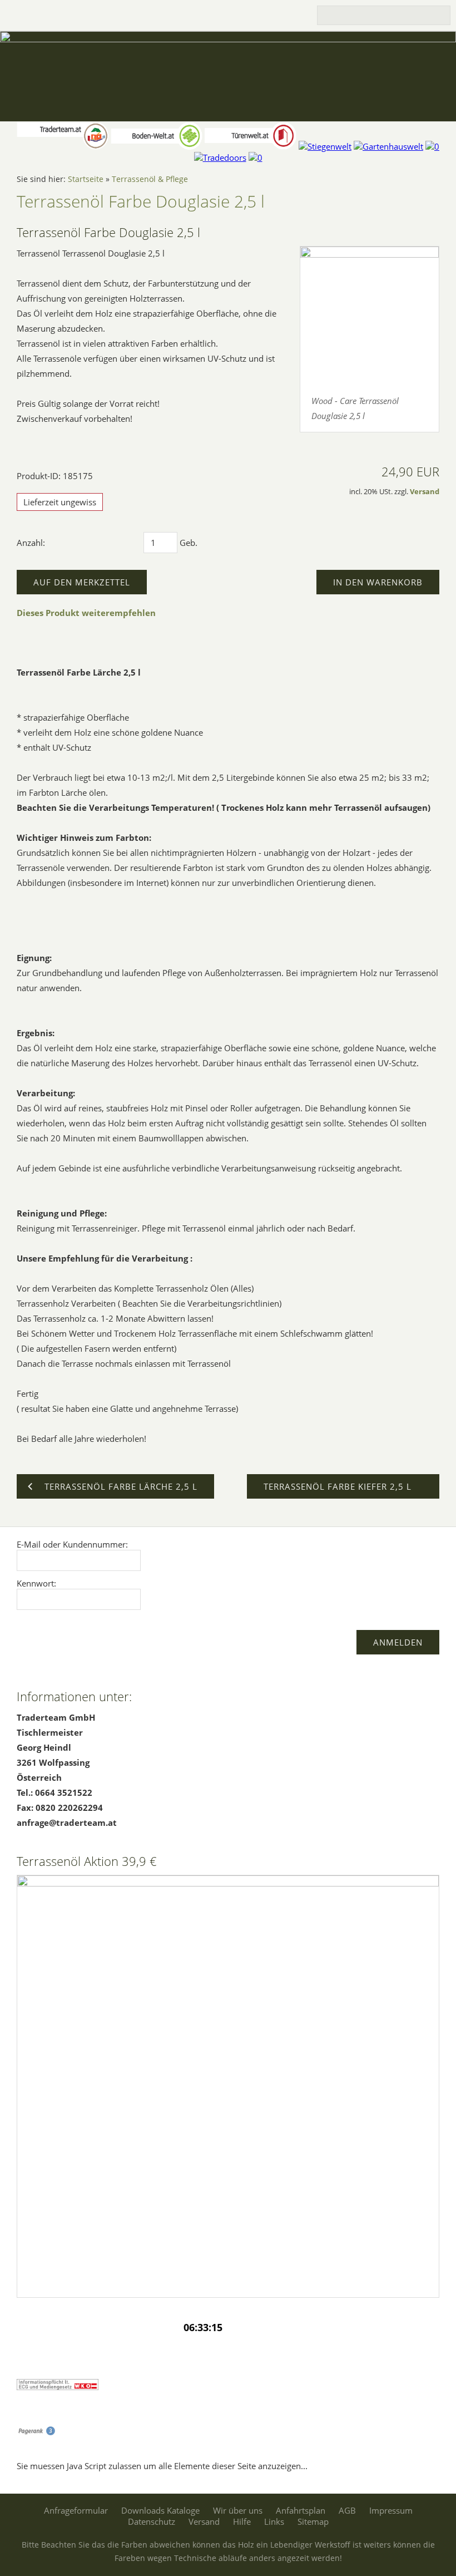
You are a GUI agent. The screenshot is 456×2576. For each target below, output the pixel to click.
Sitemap (313, 2521)
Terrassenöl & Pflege (150, 179)
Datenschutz (152, 2521)
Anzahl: (31, 543)
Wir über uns (238, 2510)
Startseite (86, 179)
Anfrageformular (76, 2510)
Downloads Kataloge (160, 2510)
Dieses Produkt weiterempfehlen (86, 613)
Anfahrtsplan (301, 2510)
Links (274, 2521)
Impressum (391, 2510)
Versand (425, 492)
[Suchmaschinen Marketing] (36, 2432)
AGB (347, 2510)
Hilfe (242, 2521)
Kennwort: (36, 1583)
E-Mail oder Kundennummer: (72, 1544)
